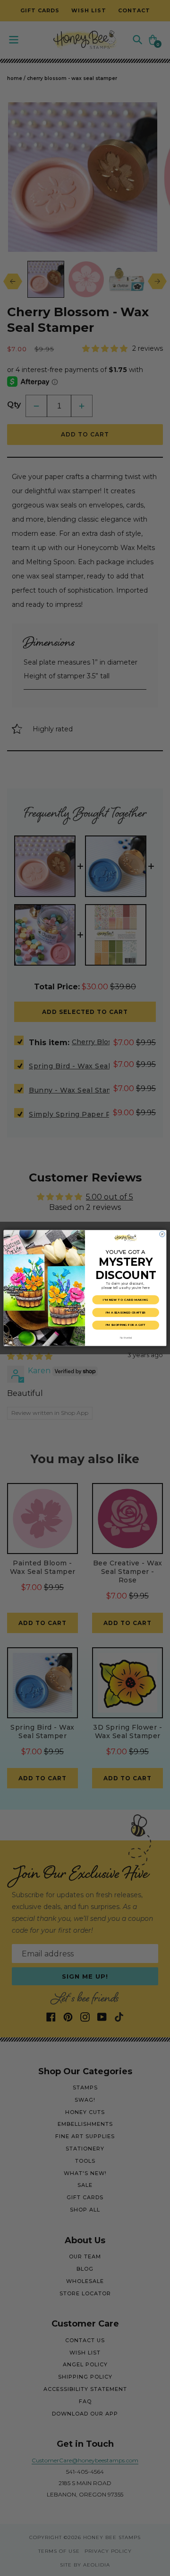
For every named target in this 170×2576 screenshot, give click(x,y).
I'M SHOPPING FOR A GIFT (126, 1325)
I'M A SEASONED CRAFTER (126, 1312)
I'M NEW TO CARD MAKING (126, 1300)
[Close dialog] (162, 1234)
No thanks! (126, 1338)
